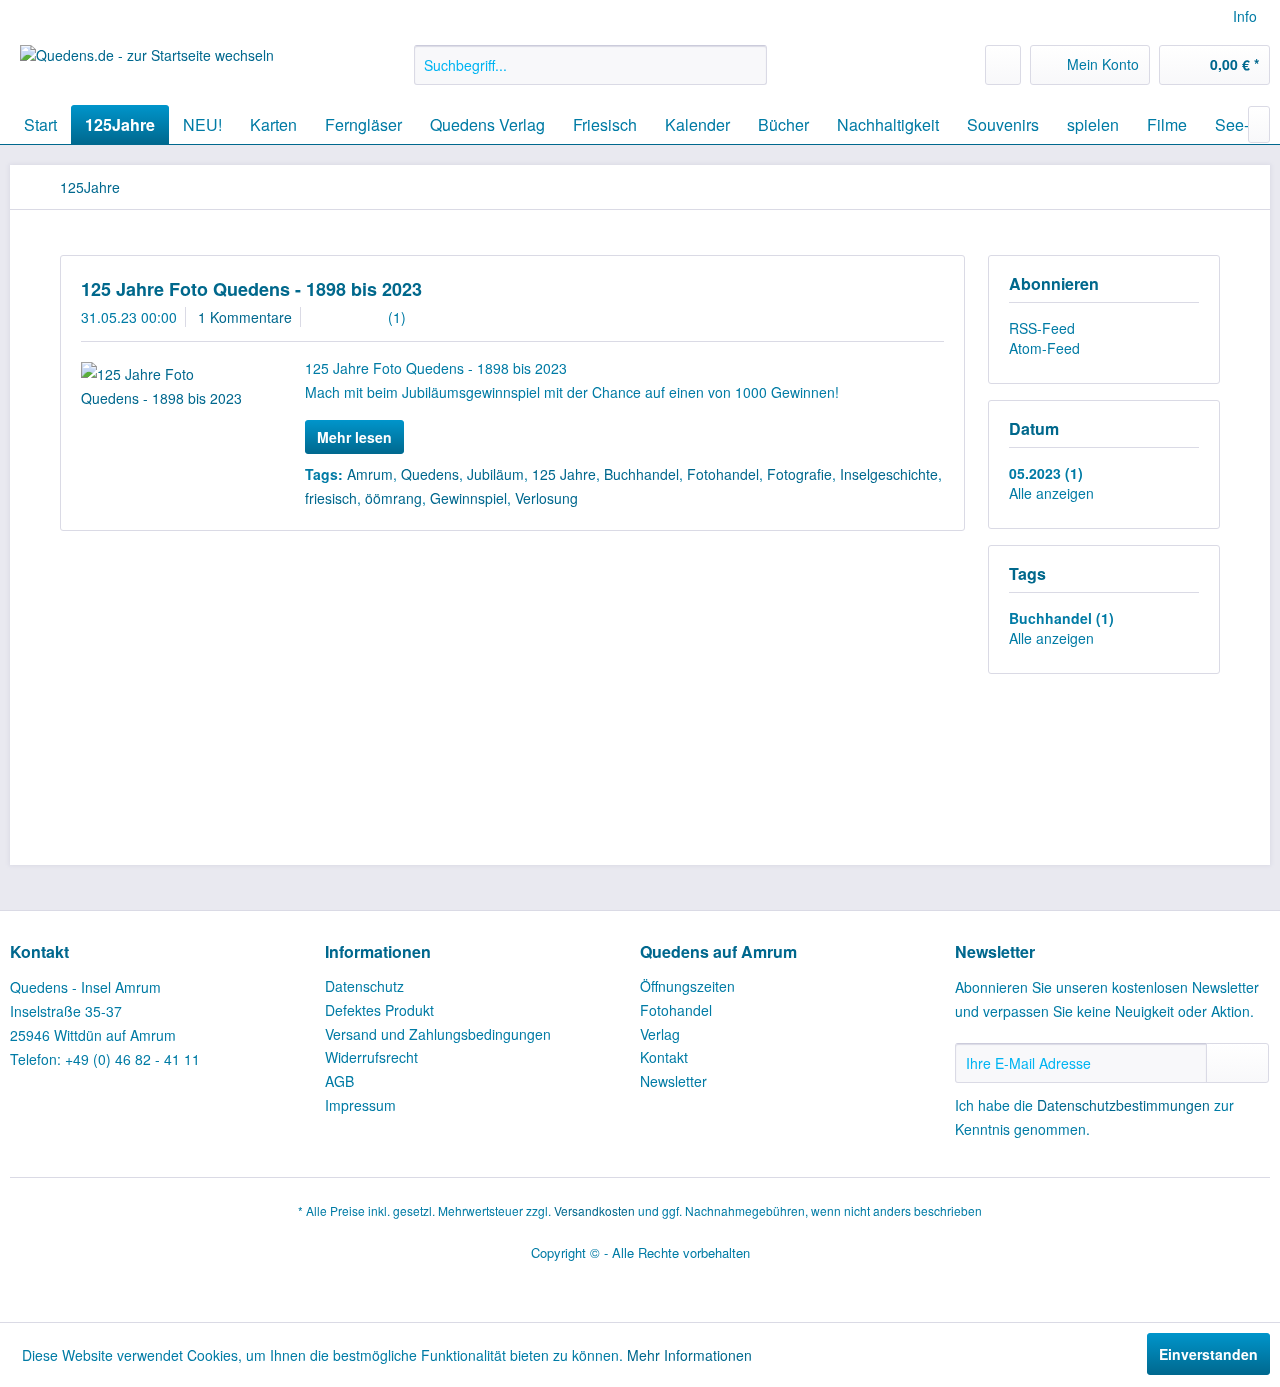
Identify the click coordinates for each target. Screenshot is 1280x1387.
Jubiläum (495, 474)
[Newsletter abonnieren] (1237, 1063)
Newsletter (673, 1081)
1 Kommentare (245, 317)
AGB (339, 1081)
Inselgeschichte (889, 474)
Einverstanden (1208, 1354)
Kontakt (664, 1057)
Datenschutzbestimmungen (1123, 1105)
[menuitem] (590, 65)
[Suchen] (748, 65)
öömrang (393, 498)
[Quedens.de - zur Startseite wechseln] (147, 70)
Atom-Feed (1044, 348)
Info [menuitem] (1245, 16)
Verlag (660, 1034)
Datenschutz (364, 986)
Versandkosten (594, 1210)
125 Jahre (564, 474)
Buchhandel (641, 474)
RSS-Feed (1042, 328)
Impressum (360, 1105)
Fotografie (799, 474)
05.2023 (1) (1046, 473)
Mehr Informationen (689, 1355)
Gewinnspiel (468, 498)
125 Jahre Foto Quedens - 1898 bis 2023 (251, 289)
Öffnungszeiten (687, 986)
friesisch (331, 498)
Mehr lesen (354, 437)
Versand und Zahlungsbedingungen (438, 1034)
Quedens (430, 474)
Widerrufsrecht (371, 1057)
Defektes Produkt (379, 1010)
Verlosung (546, 498)
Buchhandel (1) (1061, 618)
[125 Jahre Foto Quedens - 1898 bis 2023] (167, 386)
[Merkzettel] (1003, 65)
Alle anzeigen (1051, 493)
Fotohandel (723, 474)
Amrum (370, 474)
